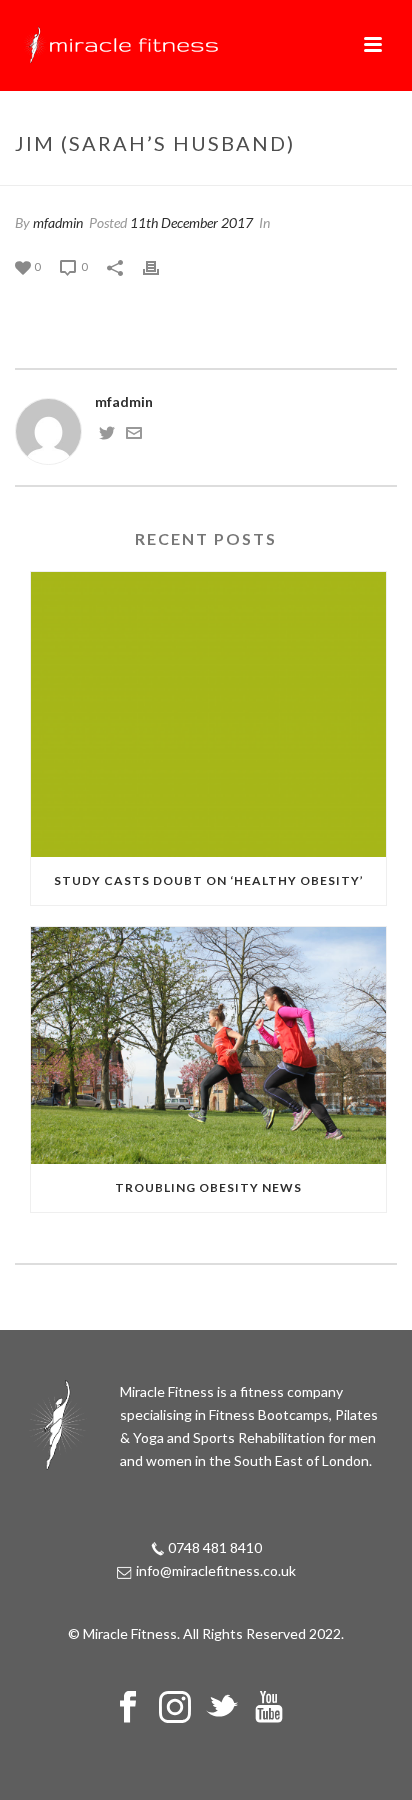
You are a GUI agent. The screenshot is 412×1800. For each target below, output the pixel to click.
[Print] (161, 265)
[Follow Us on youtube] (269, 1708)
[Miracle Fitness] (120, 45)
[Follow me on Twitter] (107, 435)
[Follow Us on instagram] (175, 1708)
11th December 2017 (191, 222)
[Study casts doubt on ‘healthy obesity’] (208, 714)
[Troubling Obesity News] (208, 1045)
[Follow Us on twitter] (222, 1708)
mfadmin (58, 222)
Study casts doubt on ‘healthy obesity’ (209, 880)
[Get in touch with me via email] (134, 435)
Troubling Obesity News (208, 1187)
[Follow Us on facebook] (128, 1708)
